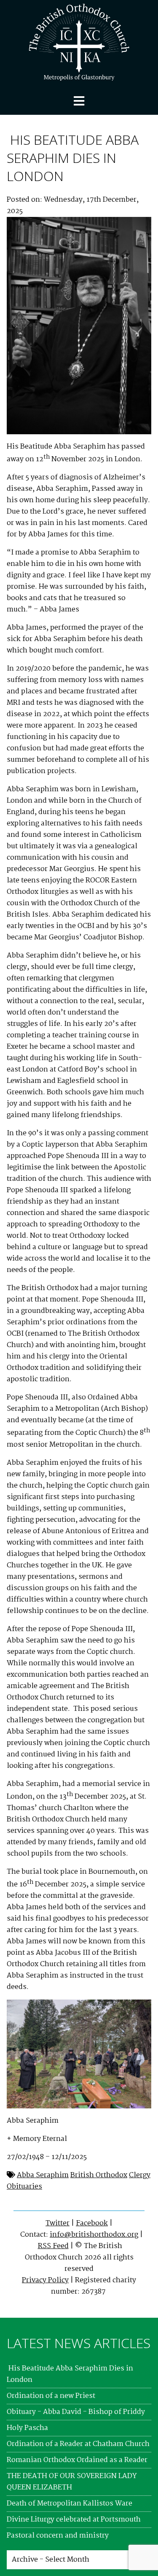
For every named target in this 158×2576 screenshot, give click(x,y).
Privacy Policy (45, 2280)
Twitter (58, 2223)
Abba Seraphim (43, 2175)
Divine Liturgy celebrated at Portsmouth (74, 2520)
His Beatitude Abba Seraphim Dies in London (73, 158)
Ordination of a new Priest (51, 2396)
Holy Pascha (27, 2428)
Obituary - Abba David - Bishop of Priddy (76, 2412)
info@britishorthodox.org (94, 2235)
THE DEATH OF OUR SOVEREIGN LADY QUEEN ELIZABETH (72, 2482)
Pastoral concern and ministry (58, 2536)
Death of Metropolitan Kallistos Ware (70, 2504)
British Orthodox (99, 2175)
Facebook (92, 2223)
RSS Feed (53, 2246)
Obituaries (24, 2187)
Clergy (140, 2175)
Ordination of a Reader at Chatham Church (78, 2444)
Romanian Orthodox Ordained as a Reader (77, 2460)
